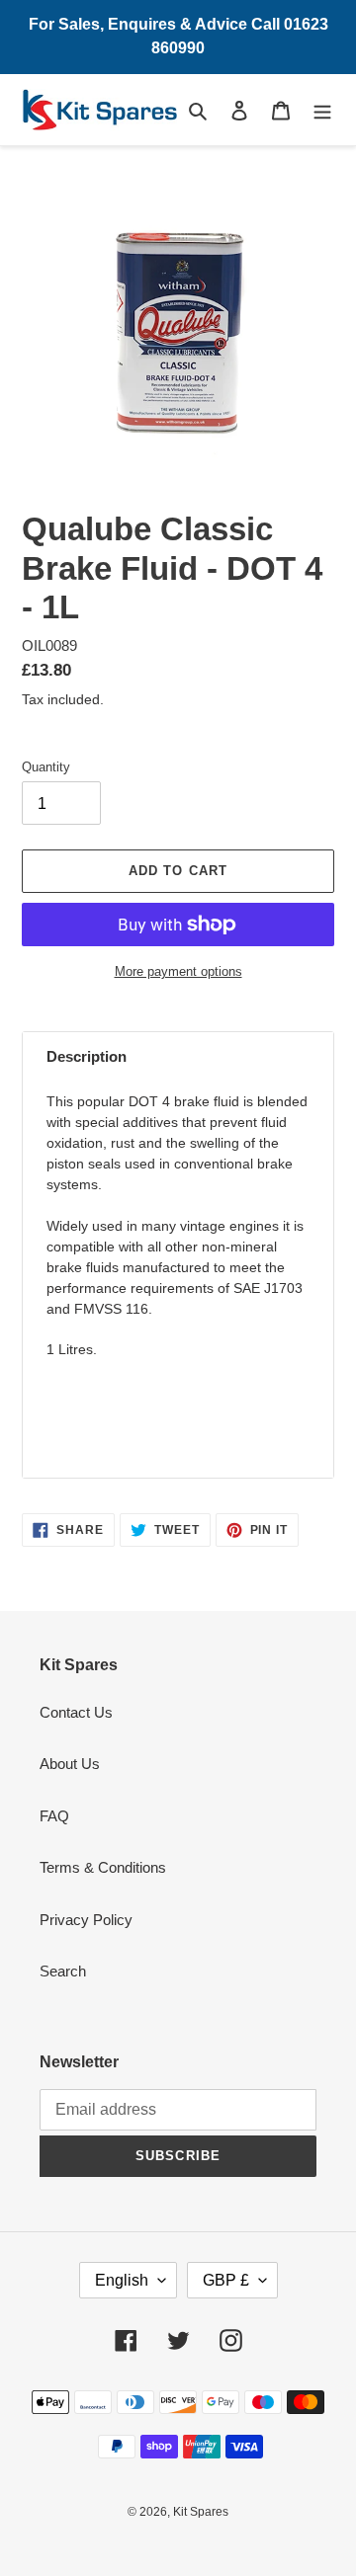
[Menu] (322, 110)
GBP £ (226, 2280)
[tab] (178, 1057)
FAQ (54, 1816)
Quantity (46, 767)
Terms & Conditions (103, 1867)
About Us (70, 1764)
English (122, 2280)
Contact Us (76, 1712)
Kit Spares (201, 2512)
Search (63, 1971)
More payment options (178, 971)
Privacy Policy (86, 1920)
